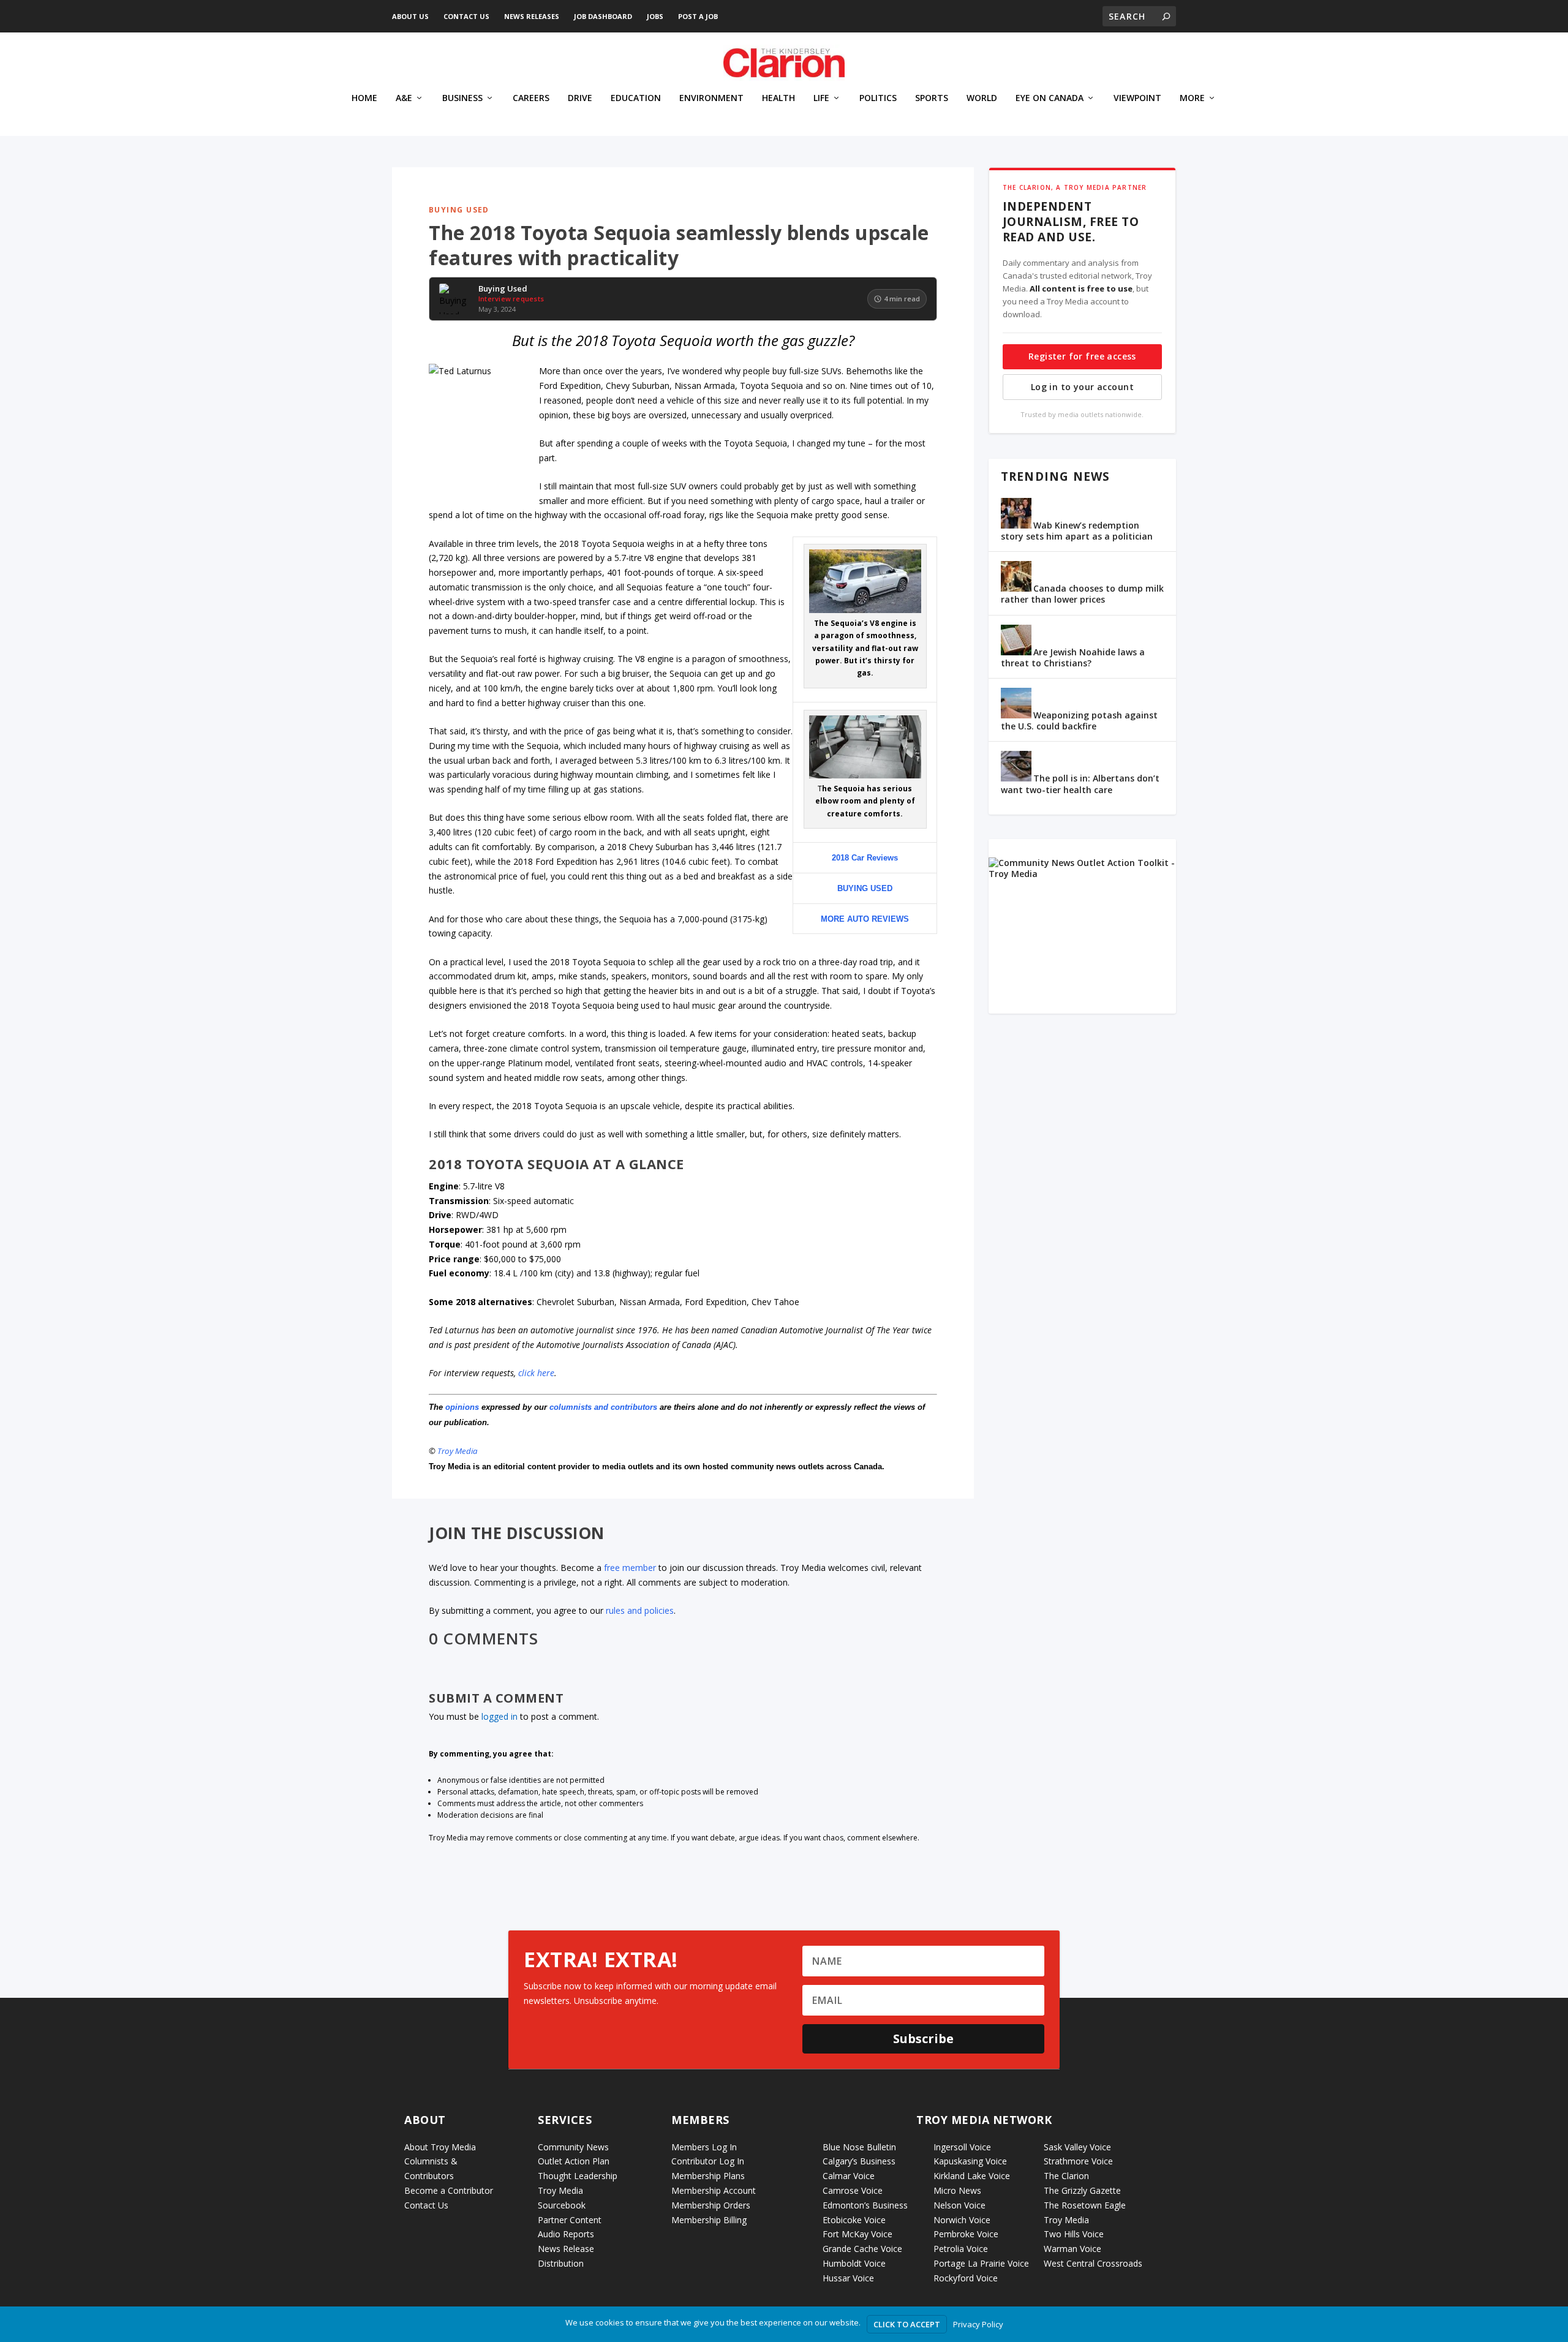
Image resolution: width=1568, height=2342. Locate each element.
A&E (404, 98)
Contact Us (466, 16)
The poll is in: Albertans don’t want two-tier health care (1080, 784)
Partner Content (570, 2220)
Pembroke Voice (966, 2234)
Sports (932, 98)
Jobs (655, 16)
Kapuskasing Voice (970, 2161)
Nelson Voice (959, 2205)
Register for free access (1082, 356)
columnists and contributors (603, 1407)
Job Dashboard (603, 16)
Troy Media (458, 1451)
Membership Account (714, 2190)
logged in (499, 1716)
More (1192, 98)
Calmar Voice (849, 2176)
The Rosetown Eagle (1085, 2205)
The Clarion (1066, 2176)
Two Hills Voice (1074, 2234)
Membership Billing (709, 2220)
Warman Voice (1072, 2249)
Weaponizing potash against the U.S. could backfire (1079, 721)
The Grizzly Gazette (1082, 2190)
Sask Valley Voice (1077, 2147)
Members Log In (704, 2147)
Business (462, 98)
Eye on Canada (1050, 98)
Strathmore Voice (1078, 2161)
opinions (462, 1407)
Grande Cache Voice (862, 2249)
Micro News (957, 2190)
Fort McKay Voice (858, 2234)
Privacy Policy (978, 2324)
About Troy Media (440, 2147)
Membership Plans (708, 2176)
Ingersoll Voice (962, 2147)
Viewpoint (1137, 98)
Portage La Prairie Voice (981, 2263)
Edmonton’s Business (865, 2205)
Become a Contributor (449, 2190)
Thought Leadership (578, 2176)
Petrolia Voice (961, 2249)
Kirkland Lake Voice (972, 2176)
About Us (410, 16)
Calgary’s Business (859, 2161)
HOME (364, 98)
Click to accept (907, 2324)
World (982, 98)
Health (778, 98)
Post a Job (698, 16)
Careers (531, 98)
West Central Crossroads (1093, 2263)
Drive (580, 98)
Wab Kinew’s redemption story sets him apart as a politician (1077, 531)
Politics (878, 98)
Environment (711, 98)
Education (636, 98)
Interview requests (511, 299)
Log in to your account (1082, 387)
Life (821, 98)
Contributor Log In (708, 2161)
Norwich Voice (962, 2220)
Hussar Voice (848, 2278)
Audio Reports (566, 2234)
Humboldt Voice (854, 2263)
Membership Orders (711, 2205)
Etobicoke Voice (854, 2220)
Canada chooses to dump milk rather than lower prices (1082, 594)
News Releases (532, 16)
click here (536, 1373)
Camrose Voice (853, 2190)
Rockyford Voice (966, 2278)
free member (630, 1568)
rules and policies (640, 1610)
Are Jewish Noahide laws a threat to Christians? (1073, 657)
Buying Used (459, 210)
